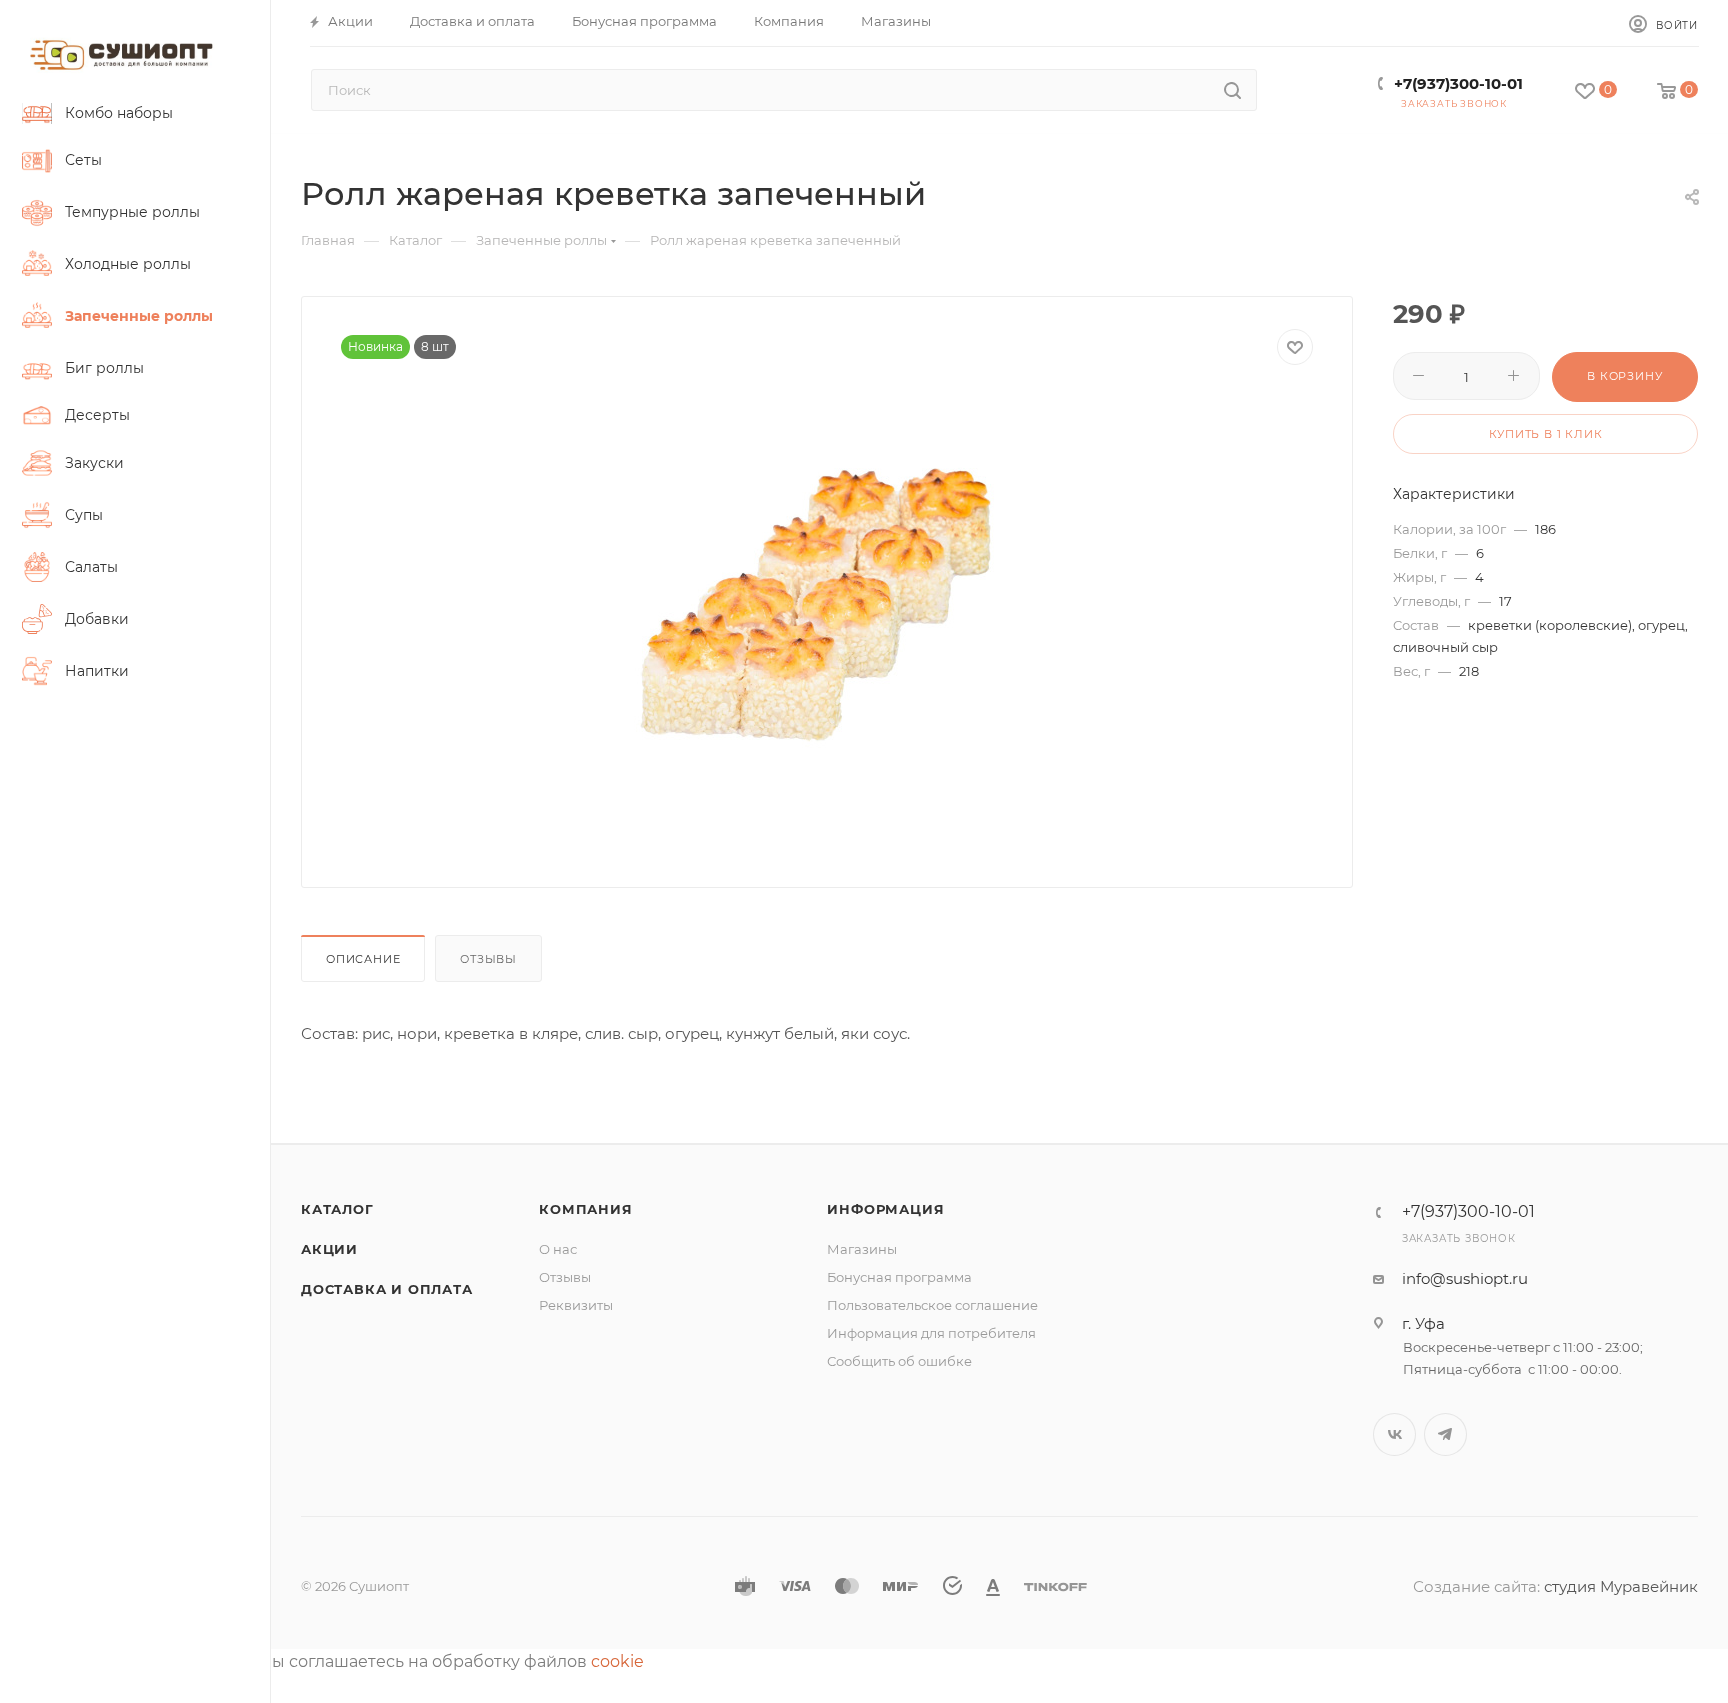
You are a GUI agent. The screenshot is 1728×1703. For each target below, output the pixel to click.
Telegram (1445, 1434)
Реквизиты (576, 1305)
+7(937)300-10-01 (1458, 83)
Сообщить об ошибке (899, 1361)
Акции (329, 1249)
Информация (885, 1209)
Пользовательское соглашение (932, 1305)
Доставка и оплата (387, 1289)
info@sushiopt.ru (1465, 1278)
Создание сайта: (1478, 1586)
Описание (363, 959)
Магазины (862, 1249)
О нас (558, 1249)
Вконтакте (1394, 1434)
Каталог (337, 1209)
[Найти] (1232, 90)
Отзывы (488, 959)
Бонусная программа (899, 1277)
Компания (585, 1209)
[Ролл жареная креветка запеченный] (827, 595)
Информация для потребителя (931, 1333)
